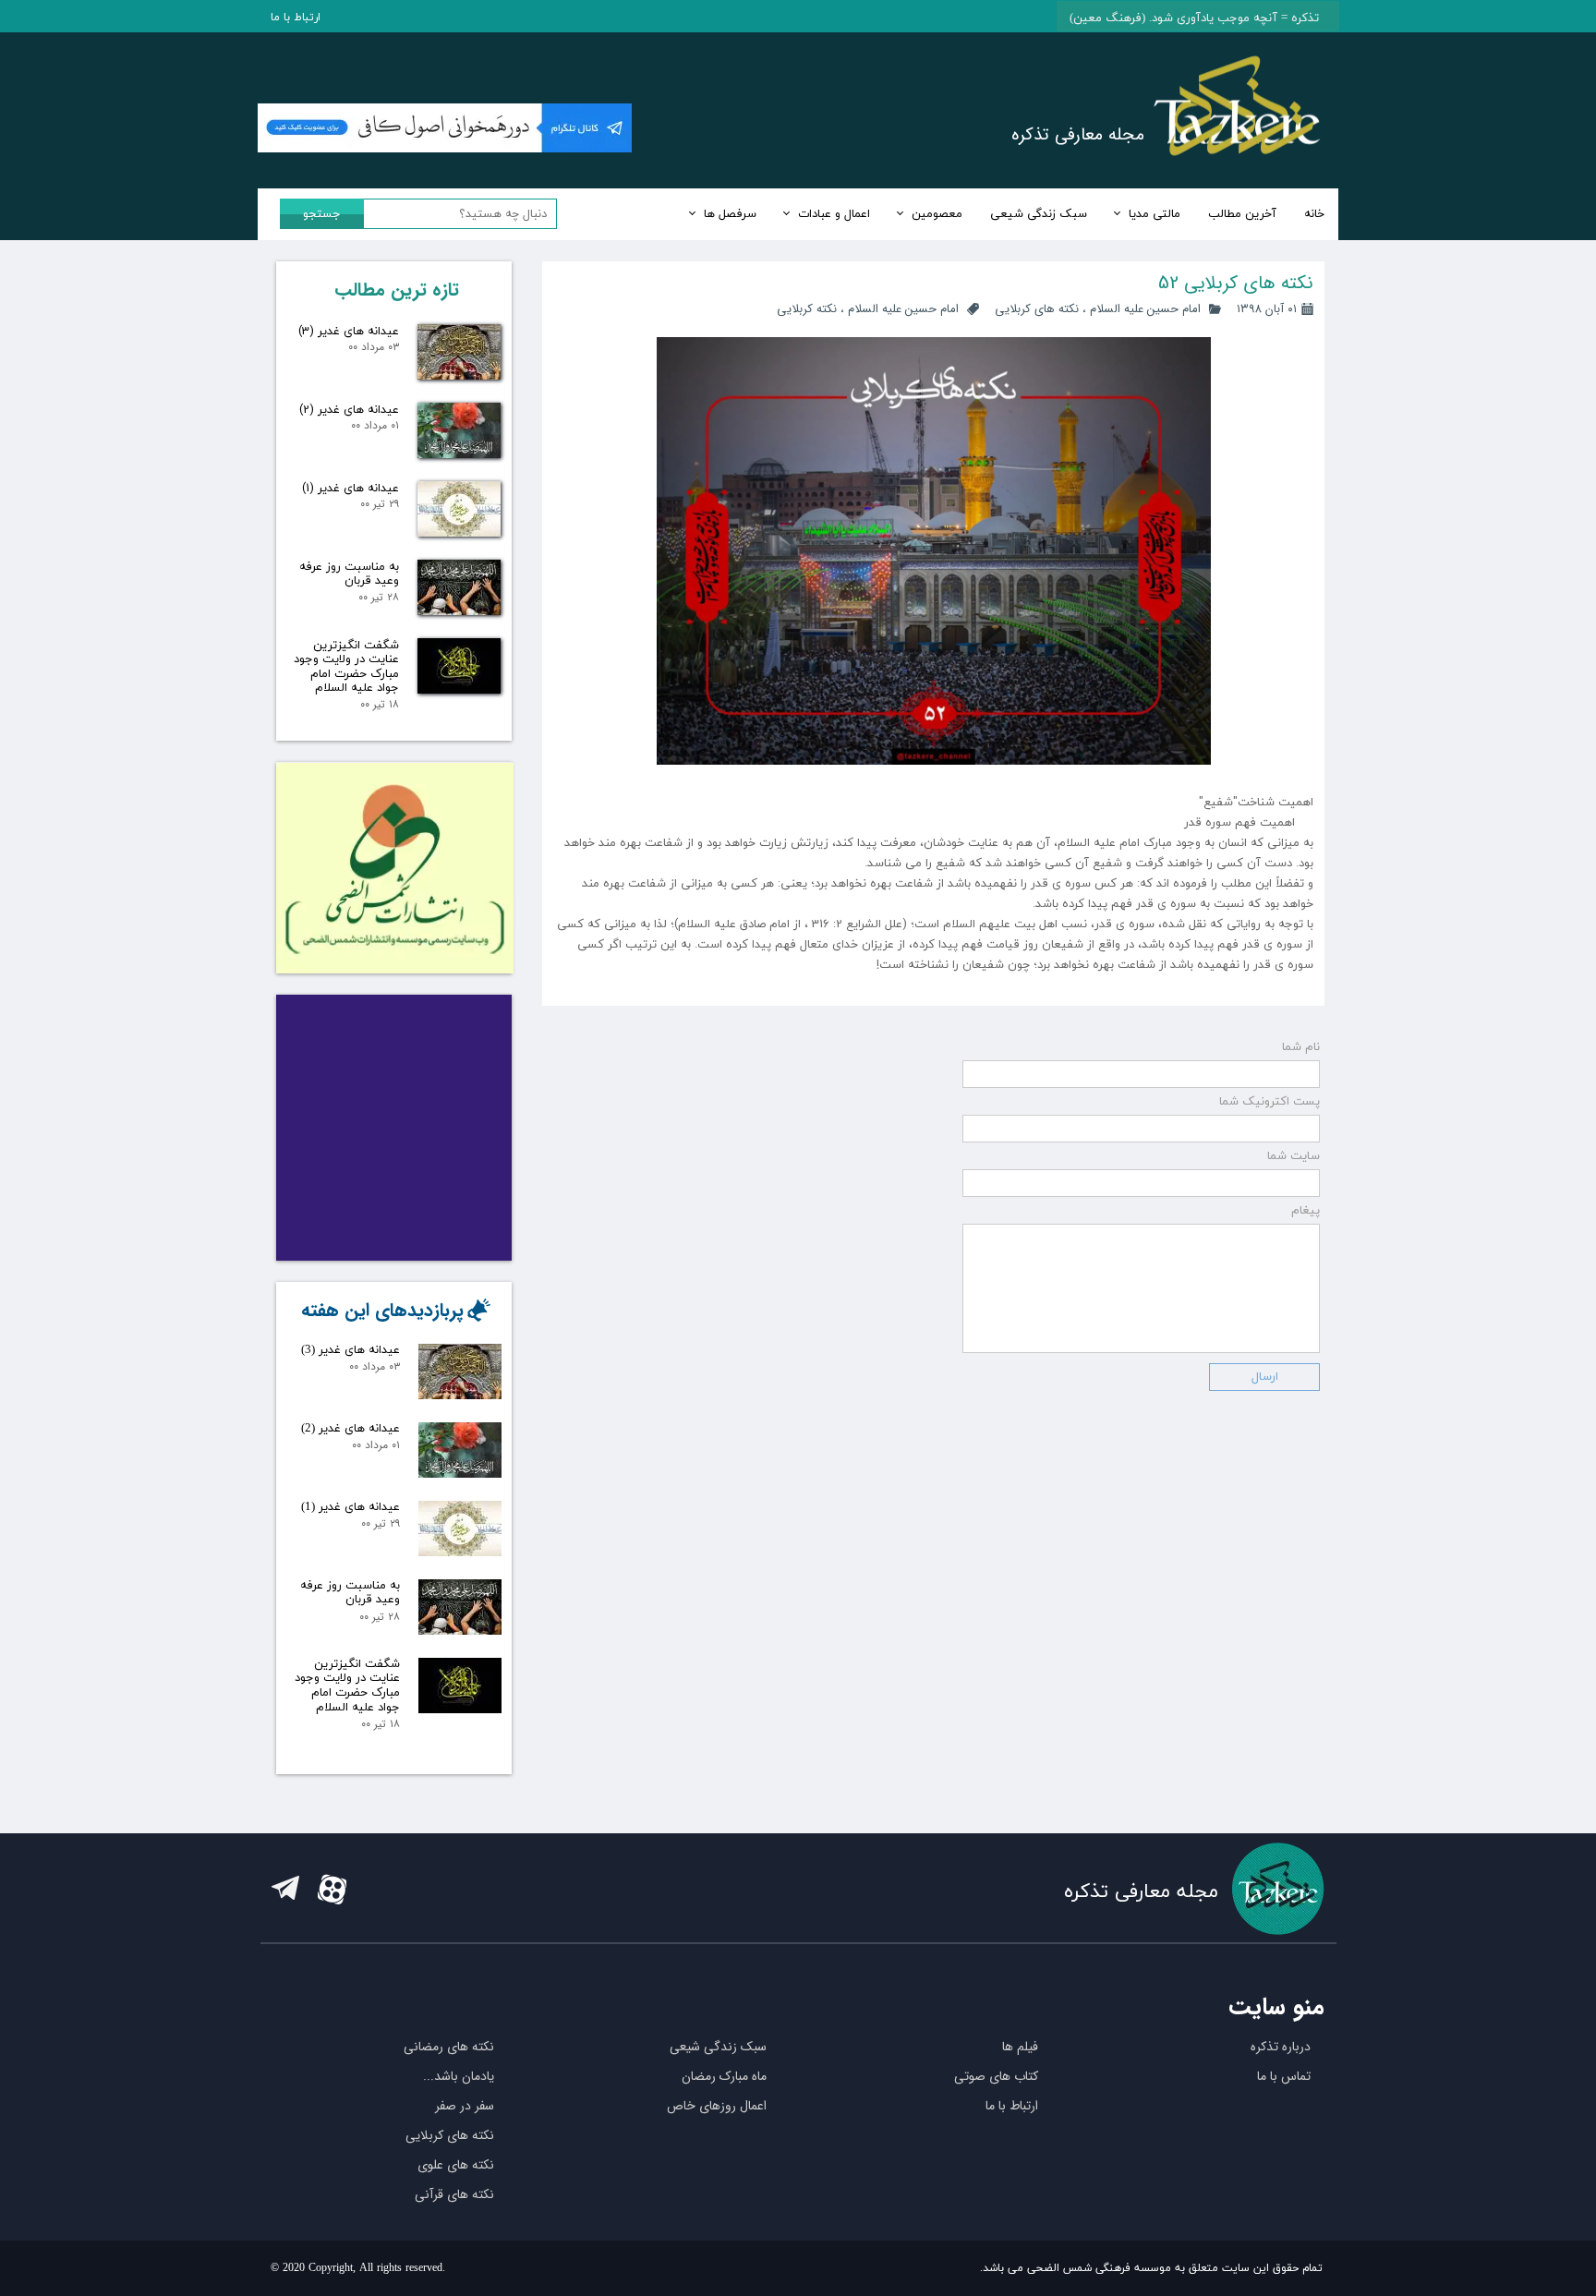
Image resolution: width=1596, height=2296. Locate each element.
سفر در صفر (465, 2106)
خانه (1314, 214)
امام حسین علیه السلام (1145, 309)
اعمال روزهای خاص (717, 2106)
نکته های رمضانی (449, 2047)
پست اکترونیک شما (1270, 1102)
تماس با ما (1284, 2076)
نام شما (1301, 1047)
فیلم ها (1020, 2047)
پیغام (1306, 1211)
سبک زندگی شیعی (1039, 214)
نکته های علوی (456, 2165)
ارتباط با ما (296, 18)
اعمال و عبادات (834, 214)
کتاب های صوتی (996, 2076)
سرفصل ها (730, 214)
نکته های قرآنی (454, 2194)
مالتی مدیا (1155, 214)
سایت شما (1294, 1156)
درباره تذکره (1281, 2047)
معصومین (937, 214)
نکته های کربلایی (1037, 309)
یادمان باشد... (459, 2076)
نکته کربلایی (807, 309)
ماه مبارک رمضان (724, 2076)
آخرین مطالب (1242, 214)
